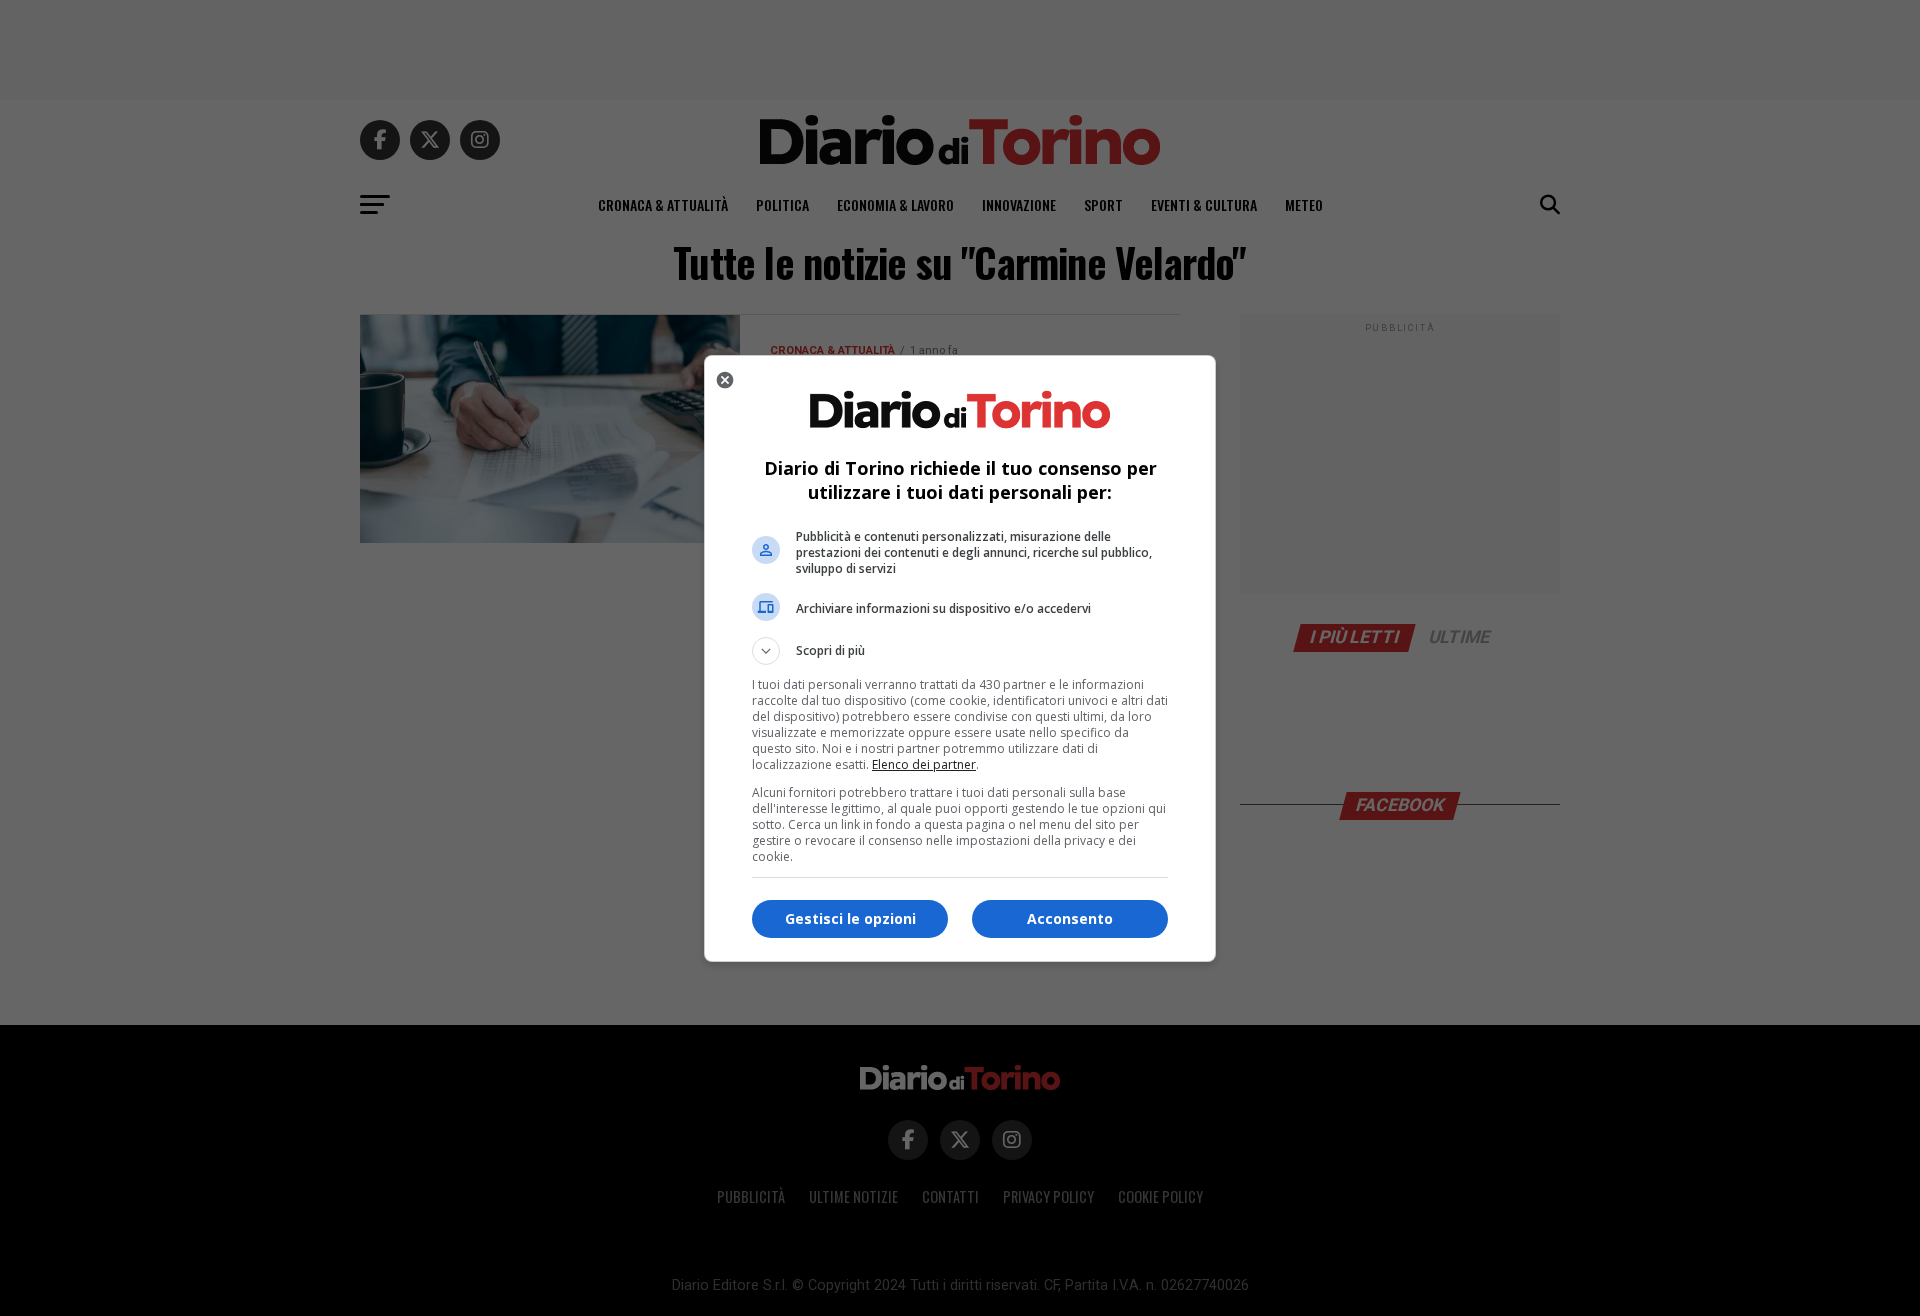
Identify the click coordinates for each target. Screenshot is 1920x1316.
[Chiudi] (725, 380)
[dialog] (960, 658)
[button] (960, 651)
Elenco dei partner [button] (924, 764)
